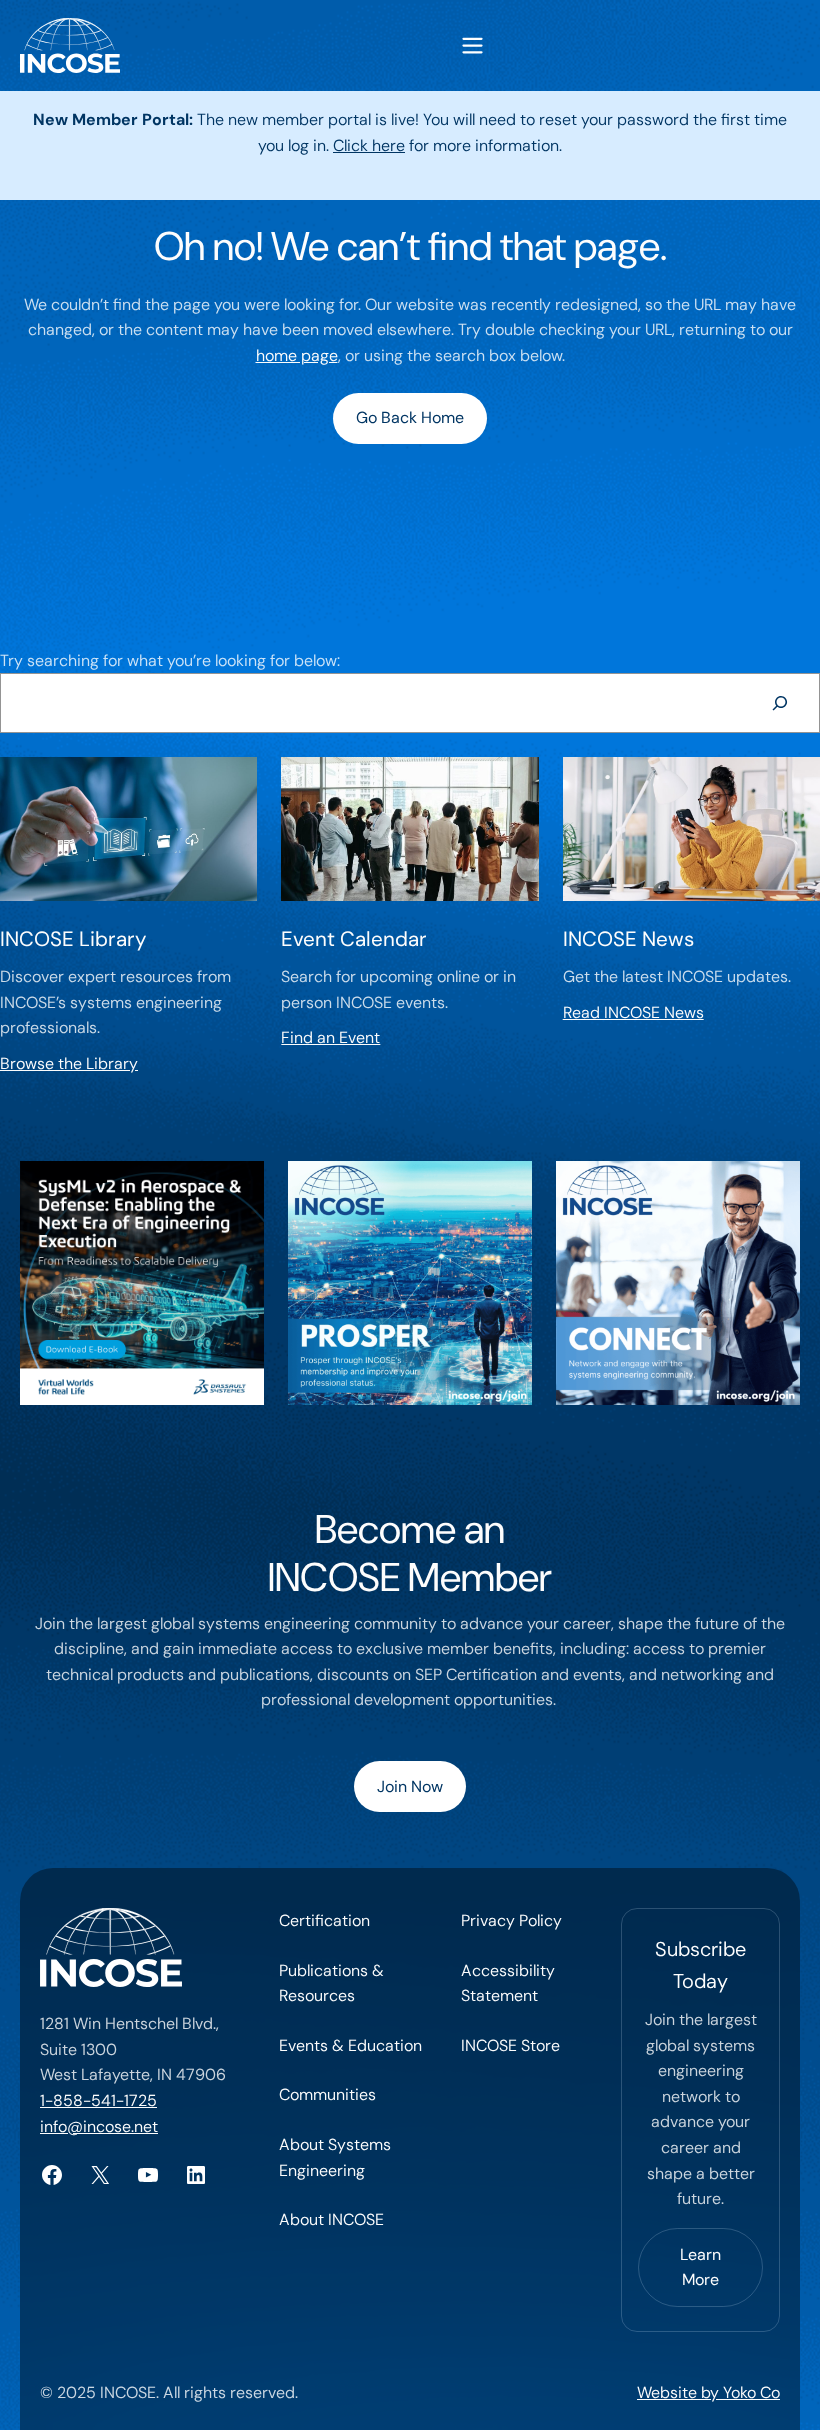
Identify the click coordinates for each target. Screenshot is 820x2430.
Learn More (700, 2267)
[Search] (779, 702)
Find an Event (330, 1037)
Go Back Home (410, 417)
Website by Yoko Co (708, 2392)
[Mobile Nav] (472, 45)
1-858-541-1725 (98, 2100)
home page (297, 355)
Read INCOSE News (633, 1012)
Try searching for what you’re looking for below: (170, 660)
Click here (369, 145)
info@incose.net (99, 2126)
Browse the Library (69, 1063)
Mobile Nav (472, 45)
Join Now (410, 1786)
